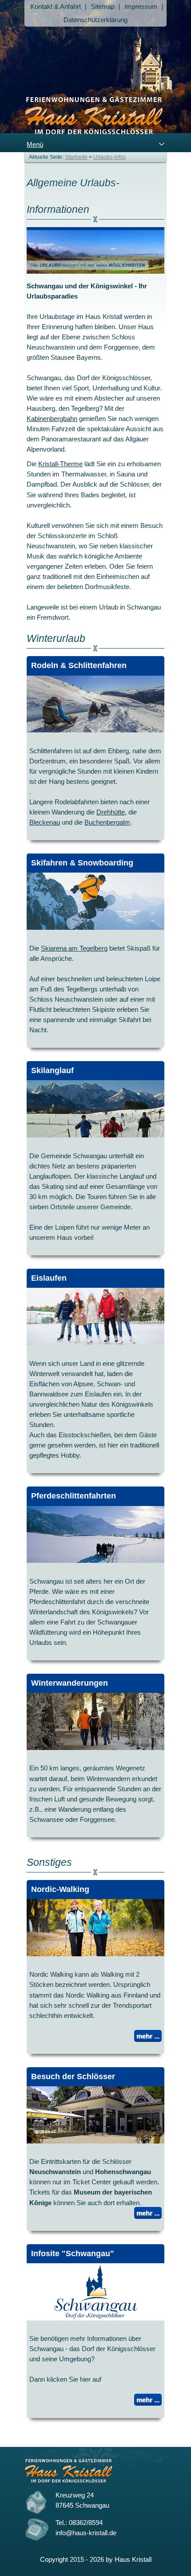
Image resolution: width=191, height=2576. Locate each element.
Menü (35, 144)
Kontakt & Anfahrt (56, 6)
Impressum (141, 6)
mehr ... (148, 2036)
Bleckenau (45, 822)
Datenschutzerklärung (95, 20)
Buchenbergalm (107, 822)
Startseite (76, 157)
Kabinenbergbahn (52, 419)
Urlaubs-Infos (109, 157)
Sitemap (103, 6)
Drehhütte (111, 812)
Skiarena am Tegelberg (74, 948)
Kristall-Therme (60, 464)
